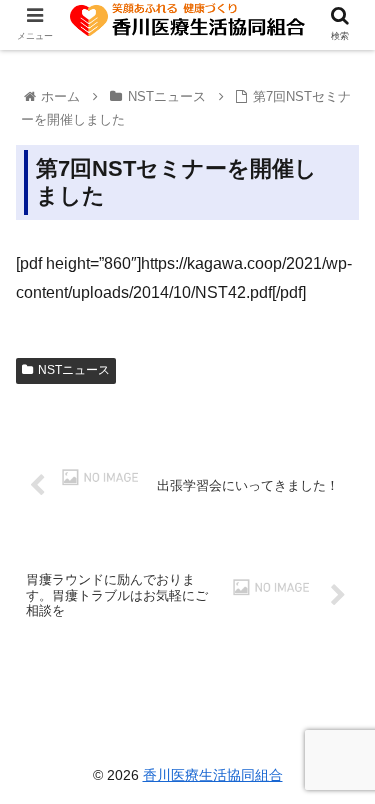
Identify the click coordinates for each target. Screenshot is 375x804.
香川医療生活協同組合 (213, 775)
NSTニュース (74, 370)
